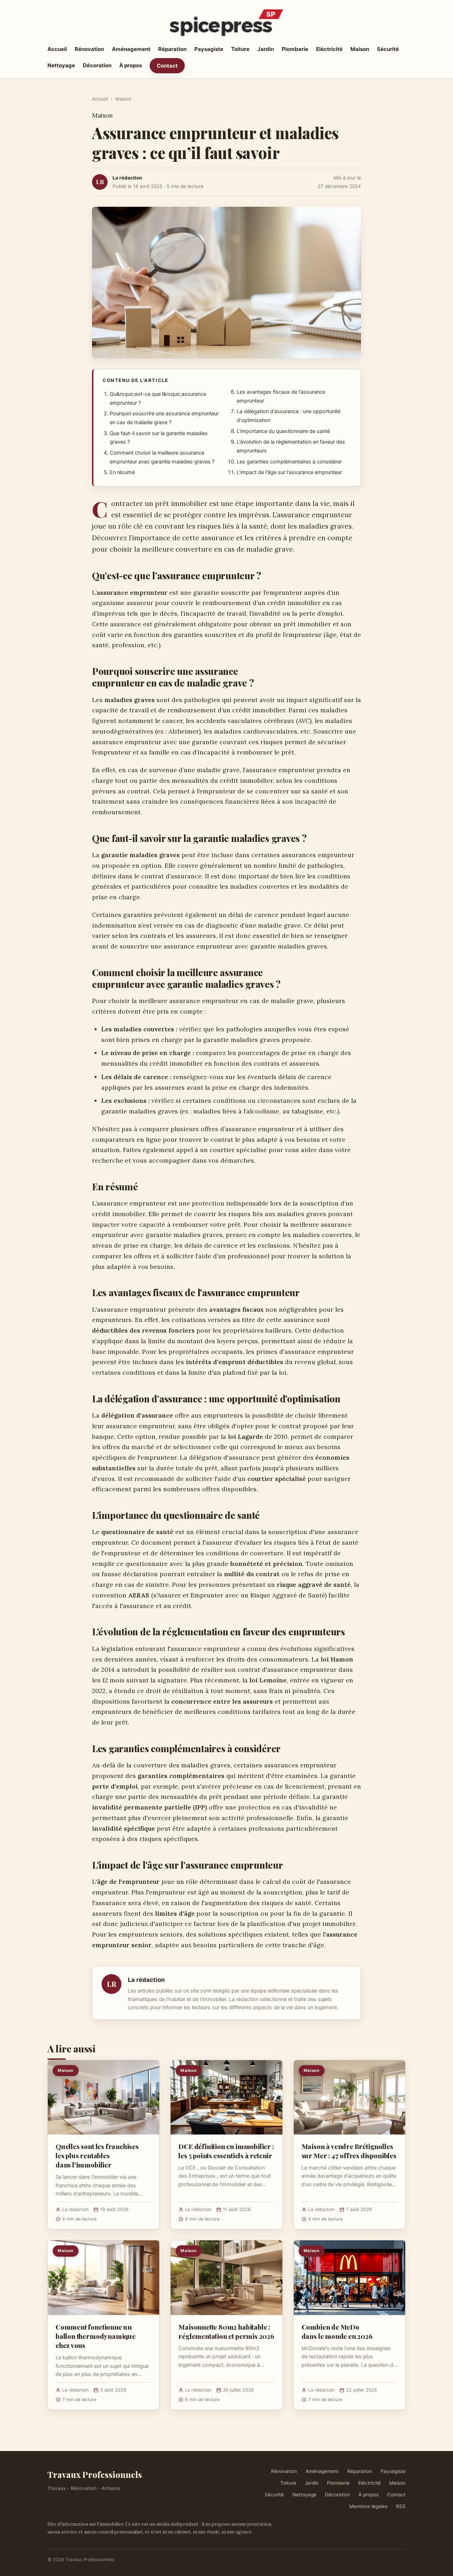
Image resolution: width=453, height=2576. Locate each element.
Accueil (57, 49)
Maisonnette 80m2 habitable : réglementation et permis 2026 (226, 2331)
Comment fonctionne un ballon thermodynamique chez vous (96, 2336)
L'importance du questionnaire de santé (283, 431)
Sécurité (388, 49)
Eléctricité (329, 49)
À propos (131, 65)
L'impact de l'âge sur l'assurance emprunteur (289, 472)
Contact (167, 66)
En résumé (122, 472)
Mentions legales (368, 2506)
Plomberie (295, 49)
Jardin (266, 49)
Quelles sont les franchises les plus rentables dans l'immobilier (97, 2155)
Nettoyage (61, 65)
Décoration (97, 65)
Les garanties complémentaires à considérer (289, 462)
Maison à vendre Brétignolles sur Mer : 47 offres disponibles (349, 2151)
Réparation (172, 49)
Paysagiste (209, 49)
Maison (360, 49)
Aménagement (131, 49)
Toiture (240, 49)
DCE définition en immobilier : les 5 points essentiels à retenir (226, 2151)
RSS (401, 2506)
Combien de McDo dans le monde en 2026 (337, 2331)
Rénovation (89, 49)
